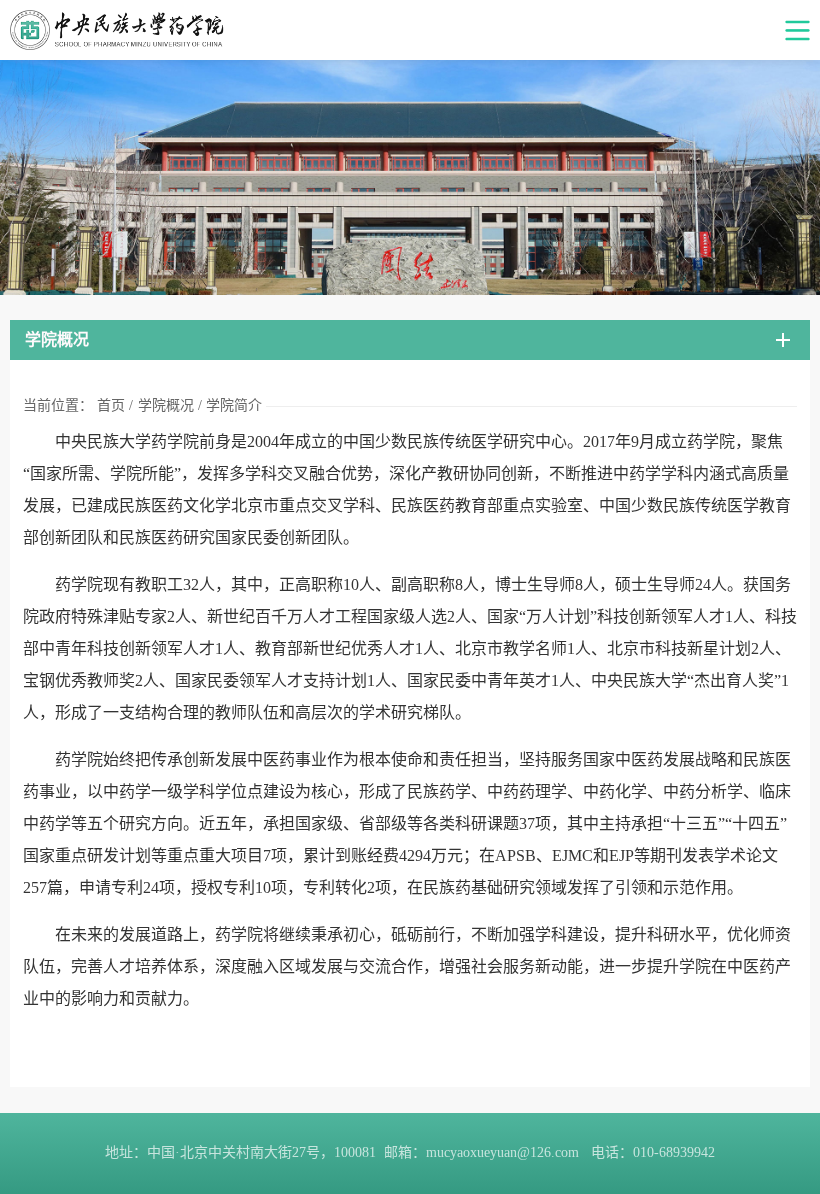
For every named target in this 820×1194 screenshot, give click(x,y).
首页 (111, 405)
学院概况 (166, 405)
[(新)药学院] (410, 30)
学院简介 (234, 405)
